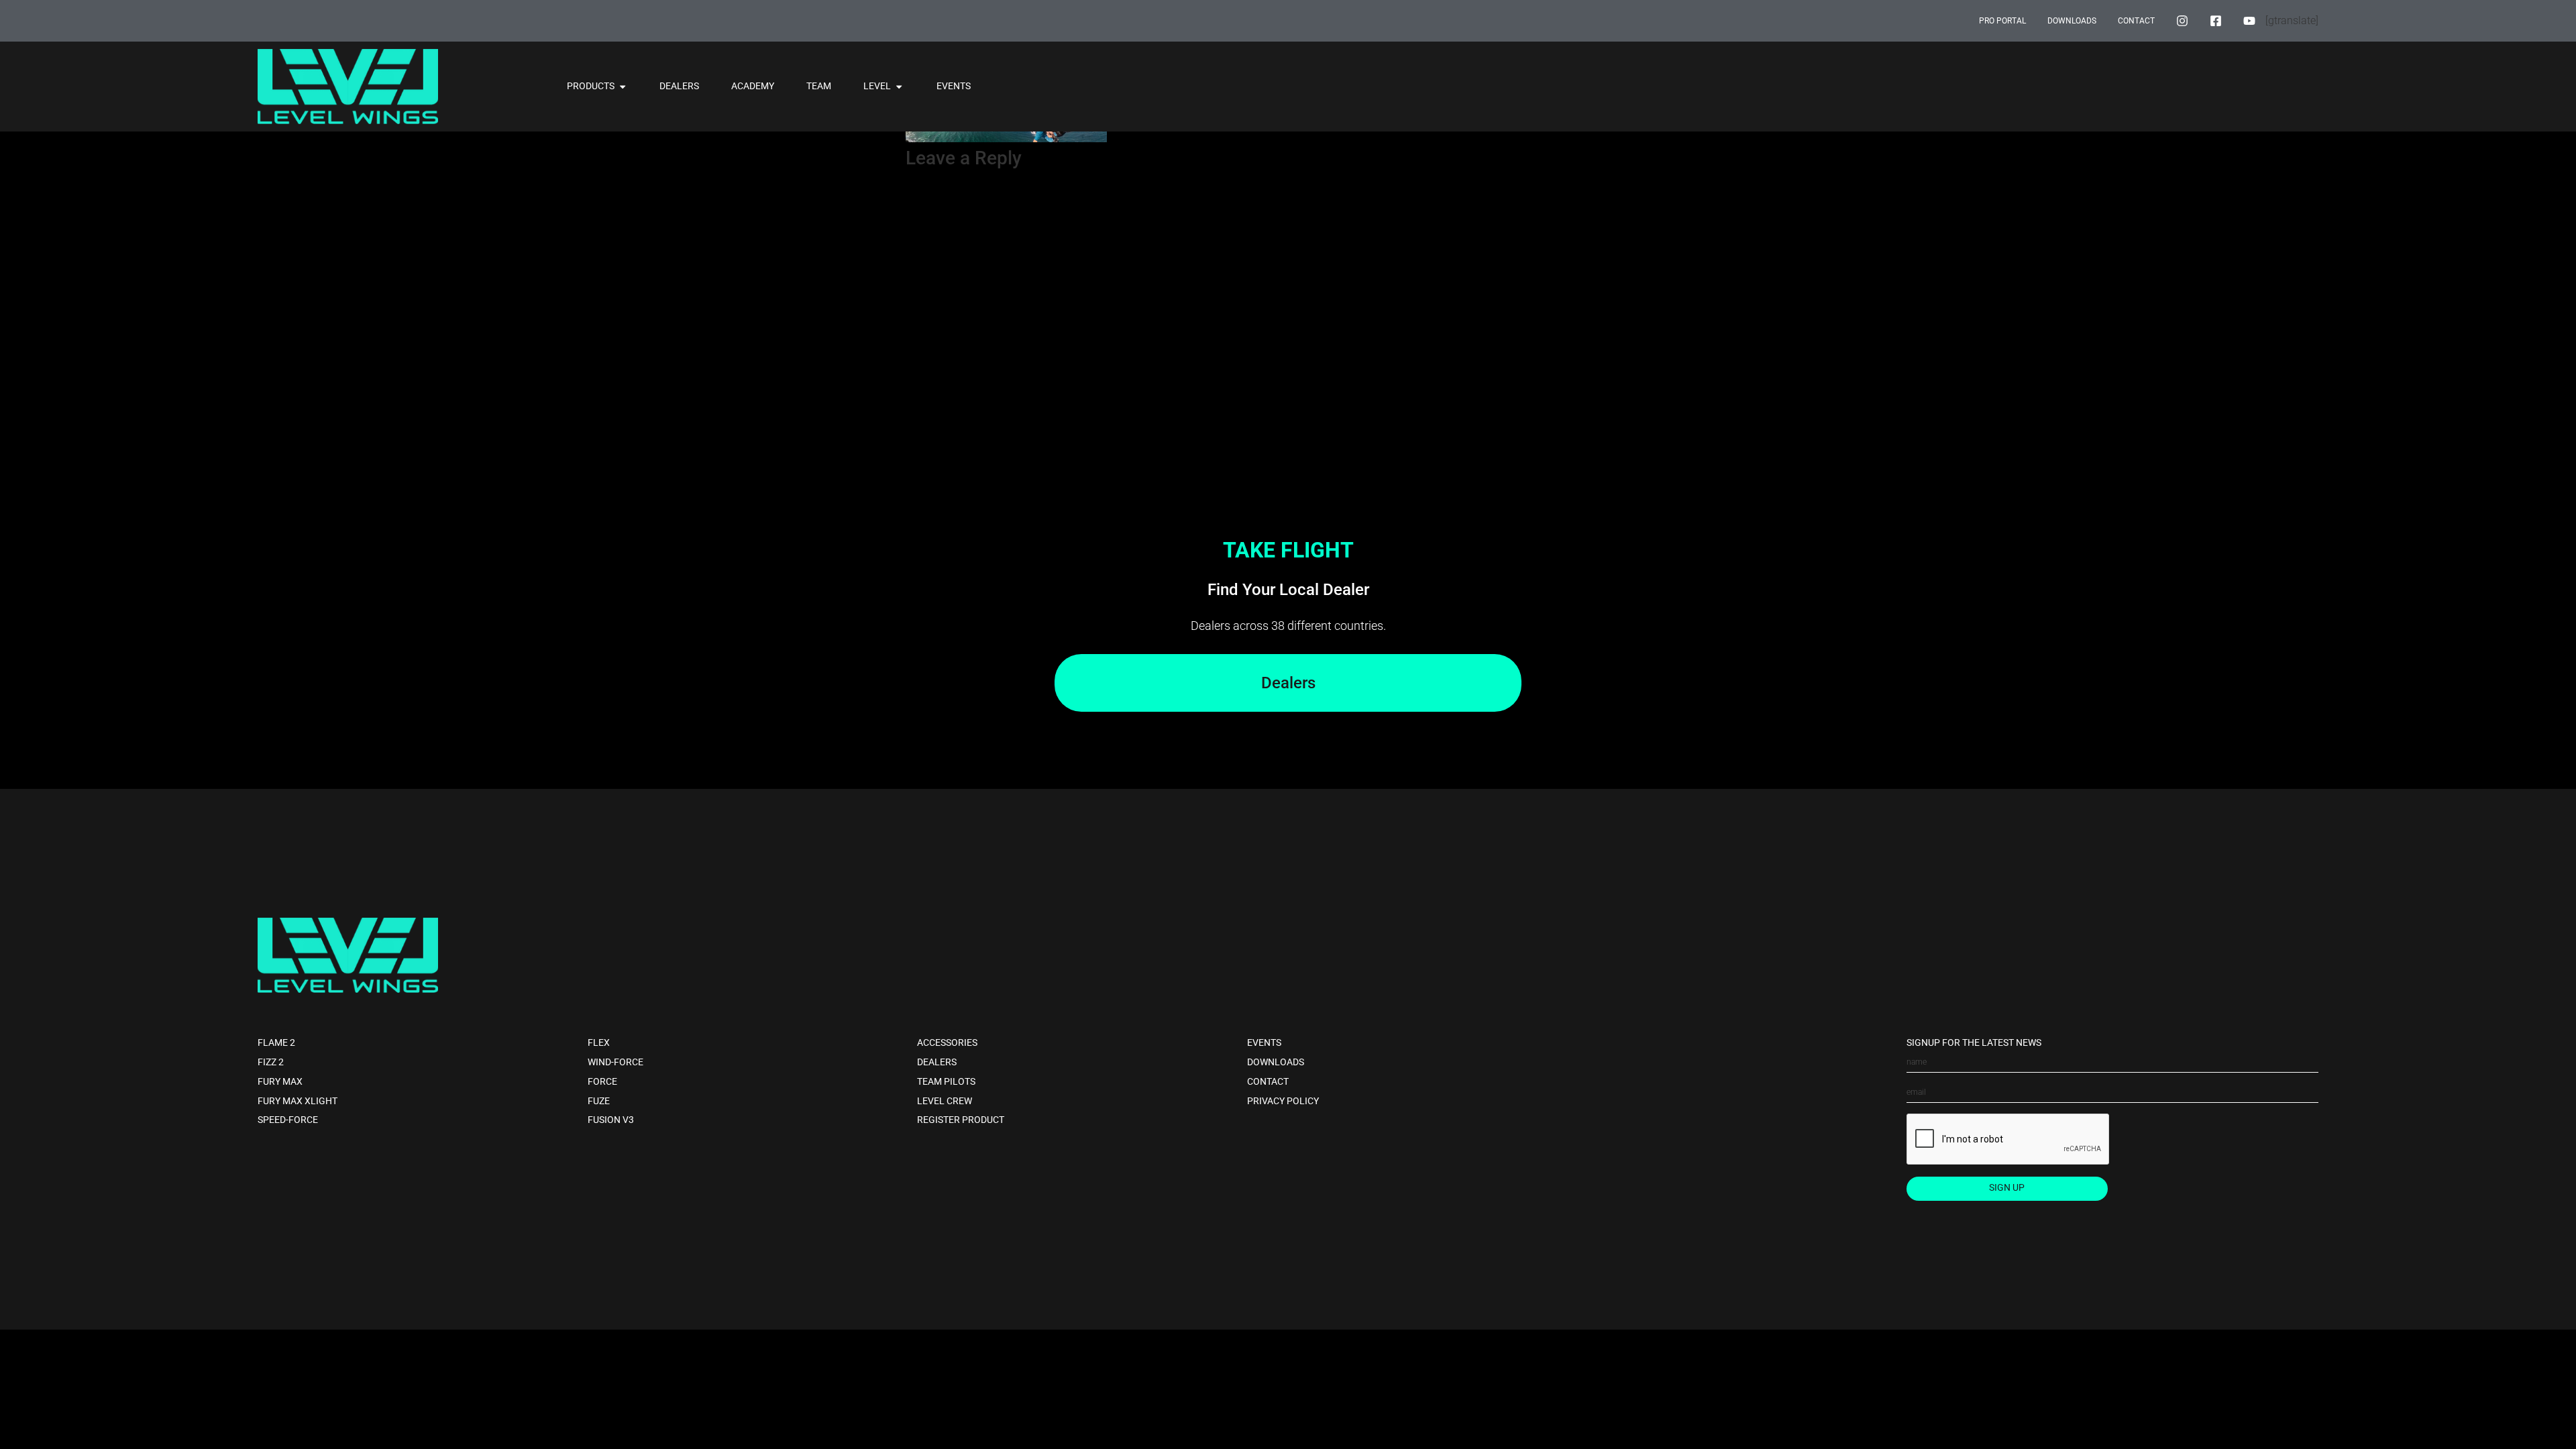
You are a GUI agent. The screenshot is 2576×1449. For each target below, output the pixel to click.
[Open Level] (899, 87)
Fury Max (280, 1082)
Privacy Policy (1283, 1101)
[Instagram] (2182, 21)
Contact (1268, 1082)
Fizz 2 (271, 1062)
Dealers (937, 1062)
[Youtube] (2249, 21)
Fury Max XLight (298, 1101)
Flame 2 (276, 1043)
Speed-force (288, 1120)
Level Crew (945, 1101)
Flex (599, 1043)
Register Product (961, 1120)
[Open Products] (623, 87)
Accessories (947, 1043)
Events (1264, 1043)
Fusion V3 (611, 1120)
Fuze (599, 1101)
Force (602, 1082)
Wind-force (615, 1062)
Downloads (1276, 1062)
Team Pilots (946, 1082)
